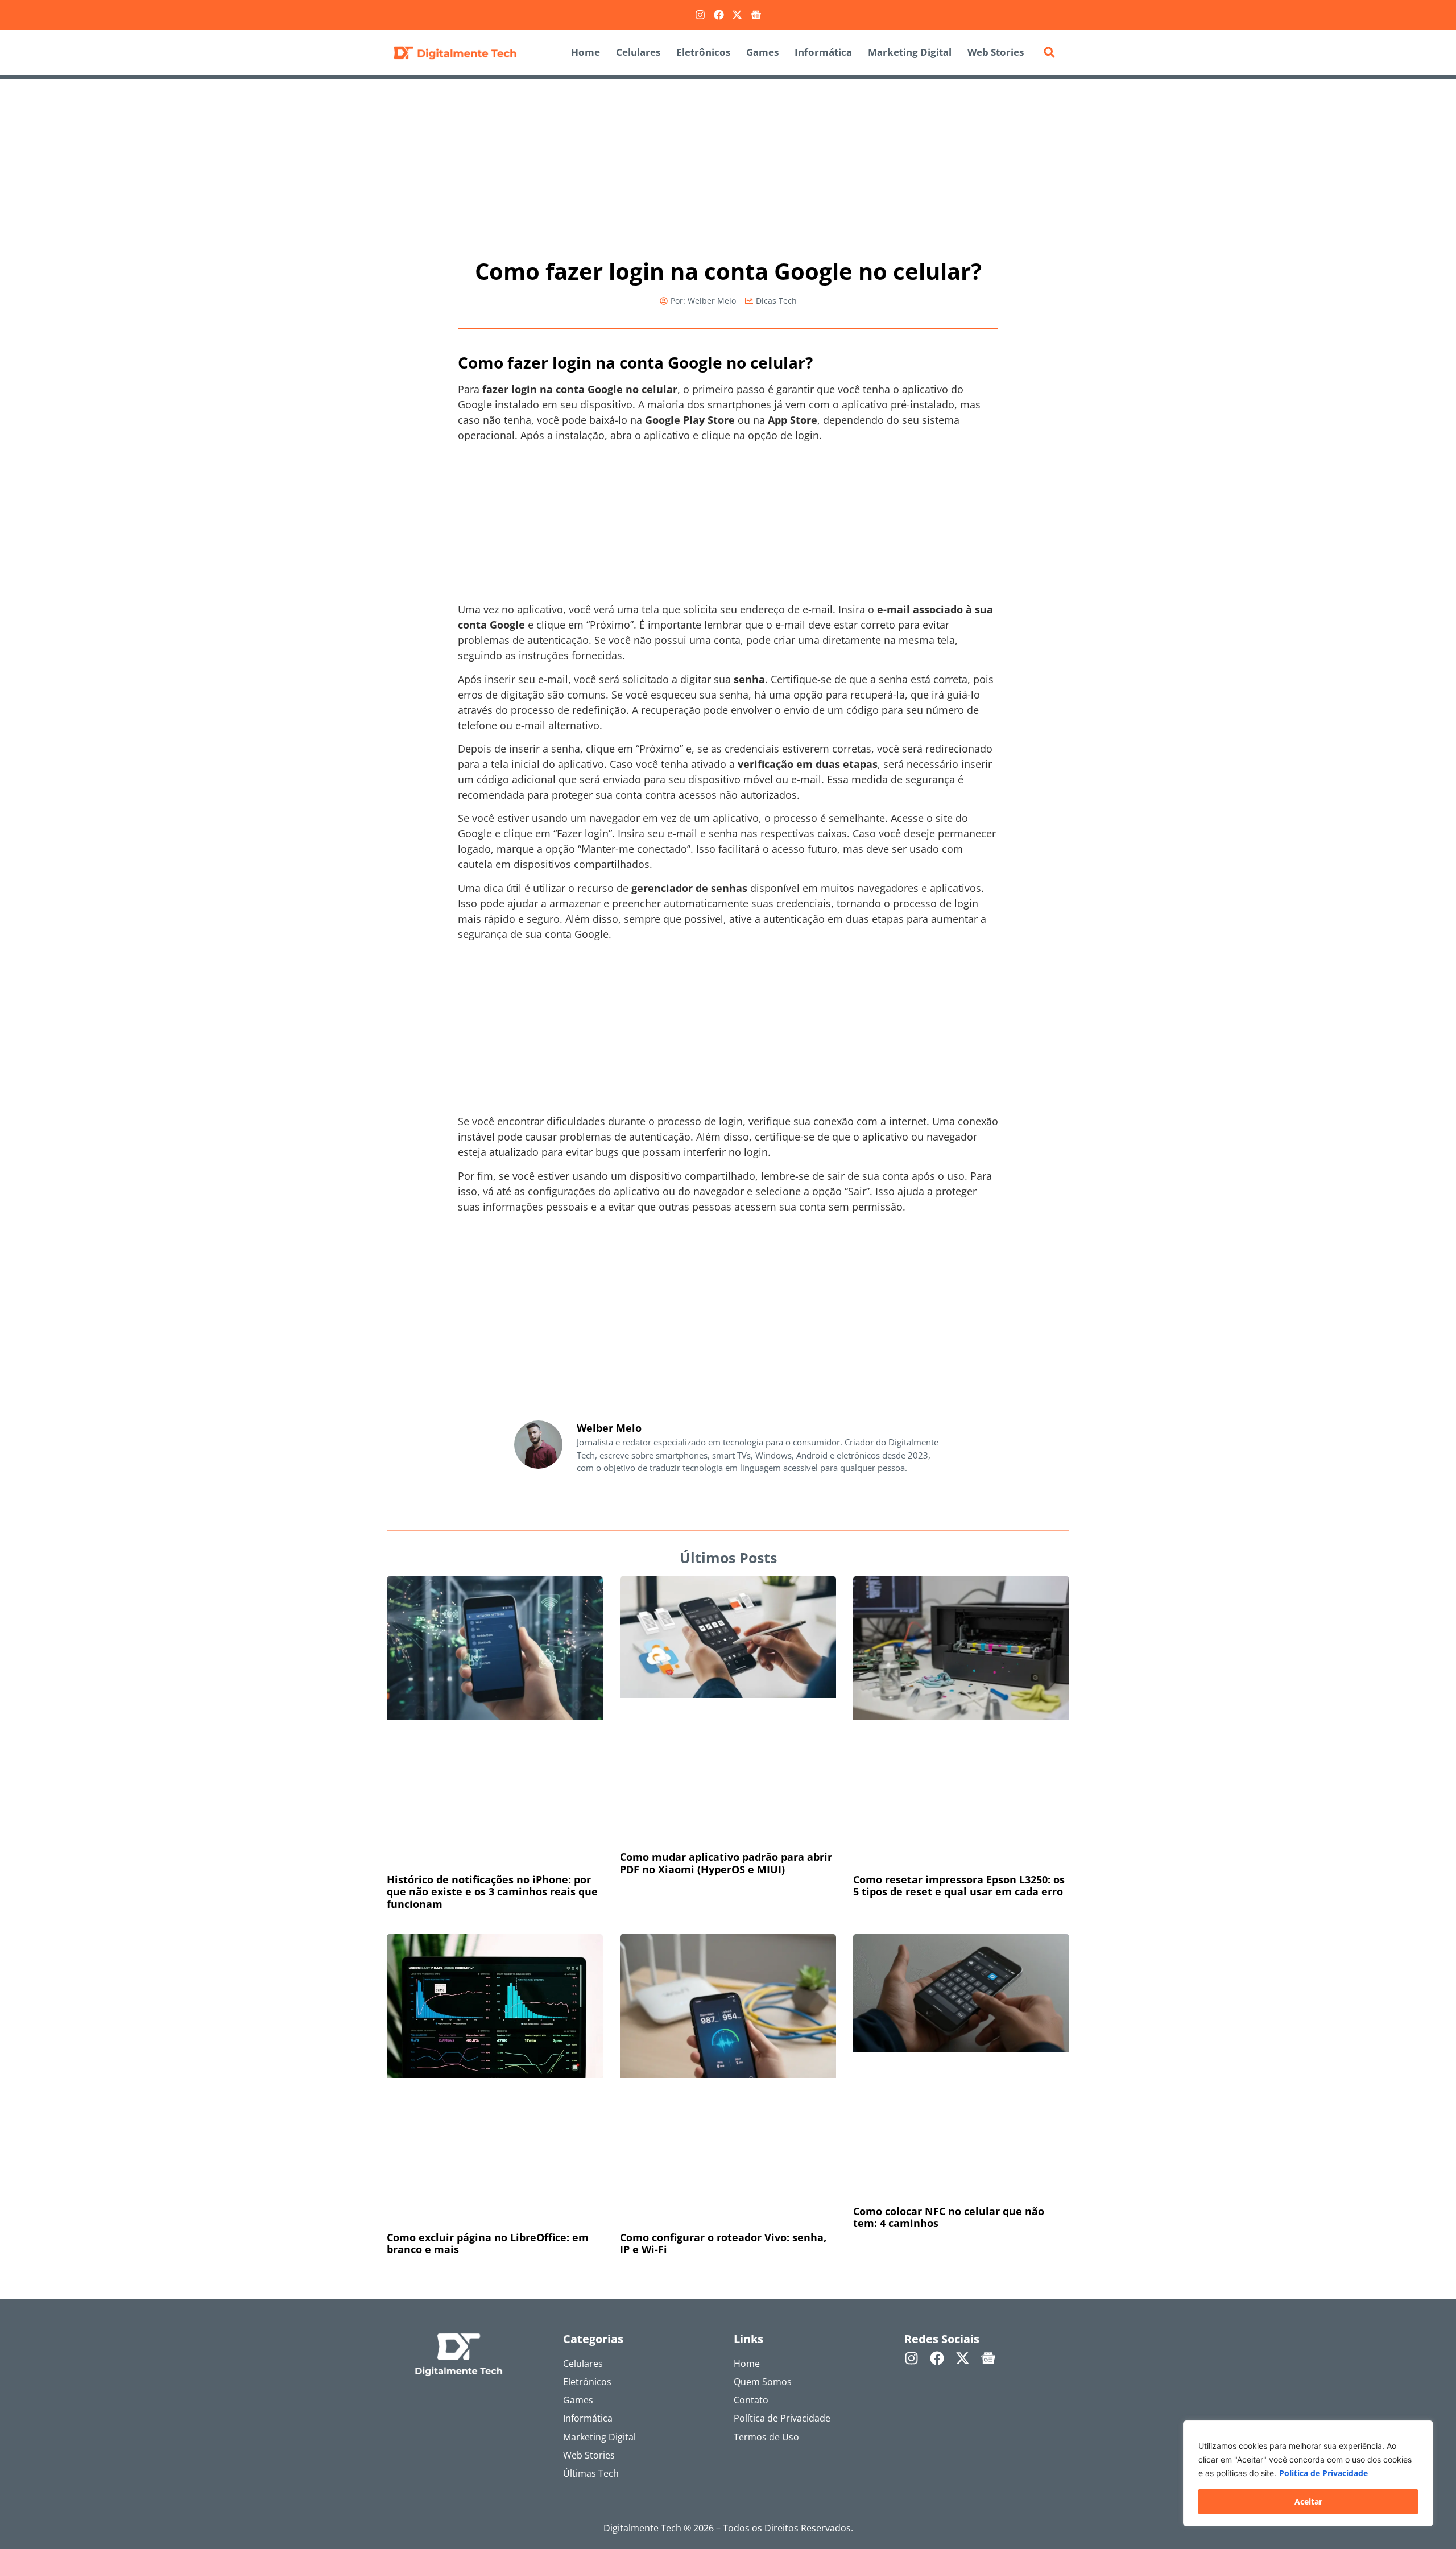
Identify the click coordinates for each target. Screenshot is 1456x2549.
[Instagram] (700, 15)
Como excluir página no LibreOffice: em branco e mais (488, 2244)
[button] (1049, 52)
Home (586, 52)
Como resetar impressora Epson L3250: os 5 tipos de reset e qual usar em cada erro (959, 1886)
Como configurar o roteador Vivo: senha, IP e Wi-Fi (723, 2244)
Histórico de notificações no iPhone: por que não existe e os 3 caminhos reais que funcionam (492, 1892)
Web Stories (996, 52)
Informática (823, 52)
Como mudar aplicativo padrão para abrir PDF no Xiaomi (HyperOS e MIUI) (726, 1863)
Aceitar (1308, 2502)
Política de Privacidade (1323, 2473)
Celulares (638, 52)
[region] (1308, 2473)
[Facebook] (719, 15)
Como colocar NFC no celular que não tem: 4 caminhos (949, 2217)
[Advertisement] (728, 163)
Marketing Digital (910, 52)
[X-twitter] (737, 15)
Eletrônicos (703, 52)
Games (762, 52)
